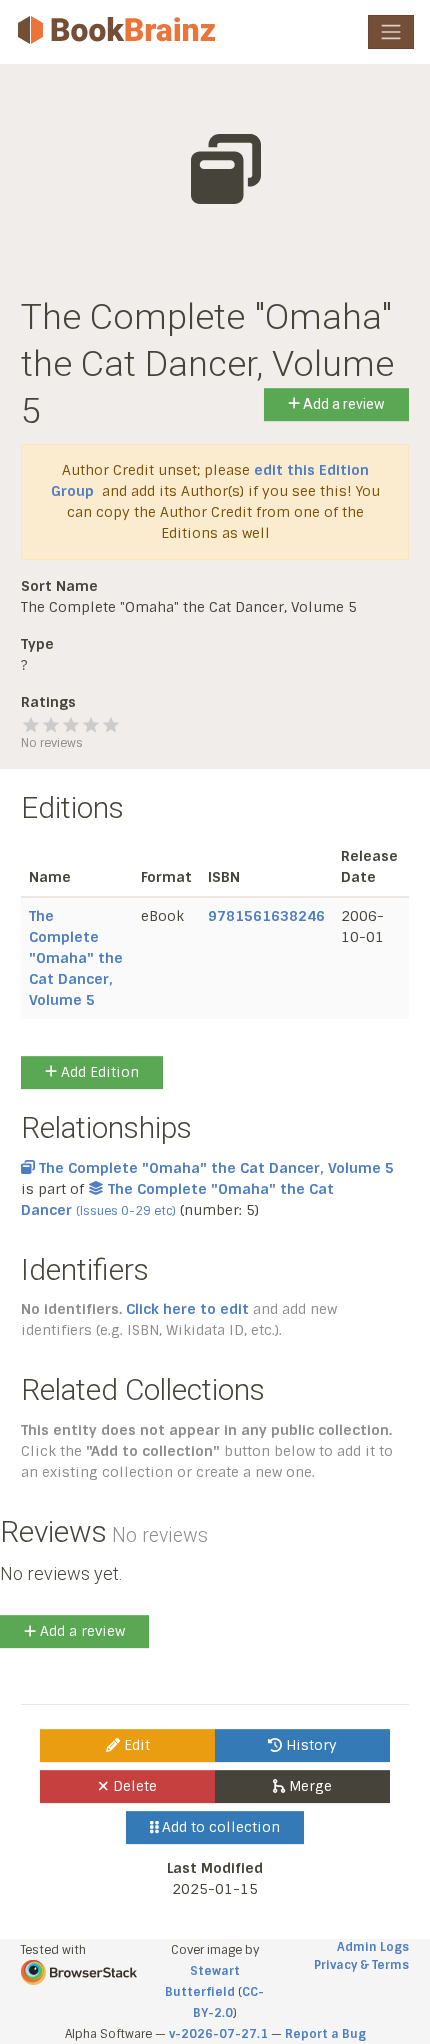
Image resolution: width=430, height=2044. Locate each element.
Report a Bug (325, 2034)
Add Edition (98, 1072)
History (309, 1745)
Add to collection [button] (219, 1827)
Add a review (342, 404)
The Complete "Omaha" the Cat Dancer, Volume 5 (76, 958)
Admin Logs (373, 1947)
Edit (135, 1745)
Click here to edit (187, 1309)
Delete (133, 1786)
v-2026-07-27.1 (218, 2034)
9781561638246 (266, 916)
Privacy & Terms (361, 1965)
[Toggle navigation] (391, 32)
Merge (308, 1786)
